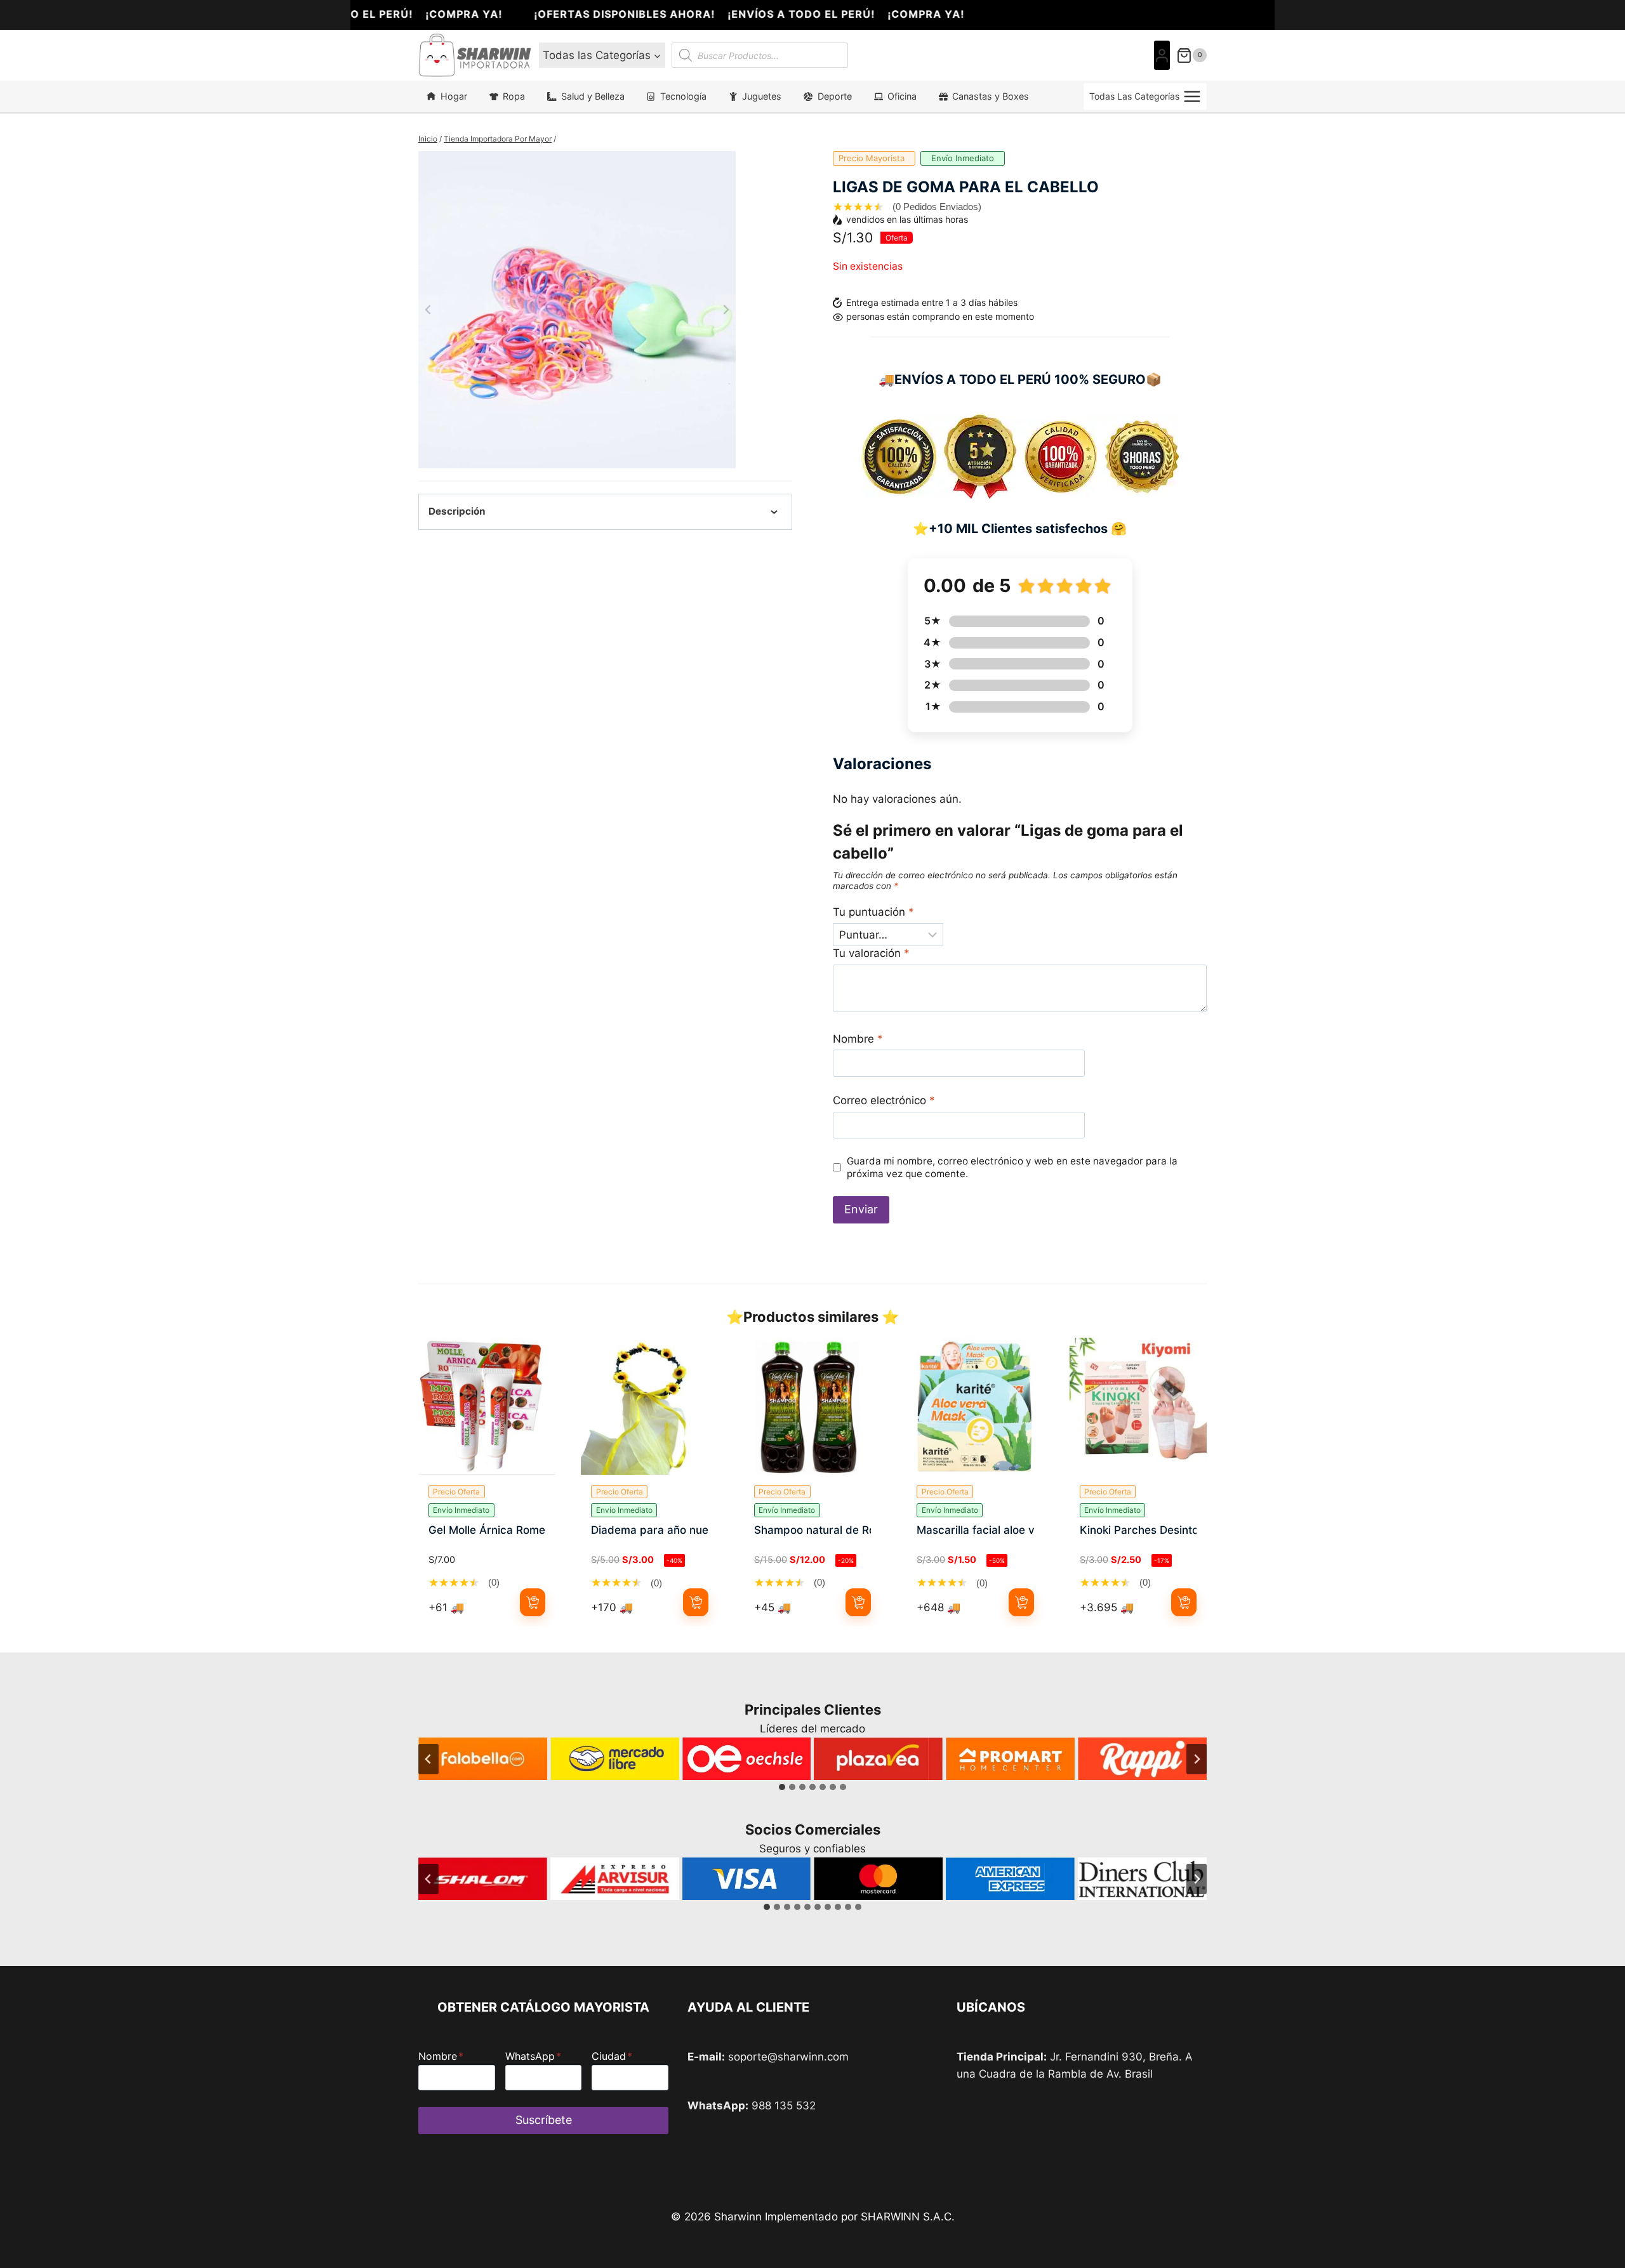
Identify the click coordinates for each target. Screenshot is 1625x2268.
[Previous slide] (428, 310)
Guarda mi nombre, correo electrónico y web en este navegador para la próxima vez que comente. (1012, 1167)
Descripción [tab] (457, 511)
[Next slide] (726, 310)
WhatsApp (533, 2056)
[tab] (782, 1787)
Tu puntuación (873, 912)
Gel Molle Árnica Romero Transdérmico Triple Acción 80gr (487, 1530)
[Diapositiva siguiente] (1197, 1759)
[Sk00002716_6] (577, 310)
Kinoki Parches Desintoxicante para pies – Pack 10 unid (1138, 1530)
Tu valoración (871, 953)
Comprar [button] (533, 1602)
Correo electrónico (884, 1100)
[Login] (1162, 56)
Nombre (858, 1039)
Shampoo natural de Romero (812, 1530)
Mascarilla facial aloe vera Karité (975, 1530)
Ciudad (612, 2056)
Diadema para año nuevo (649, 1530)
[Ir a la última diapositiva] (428, 1759)
